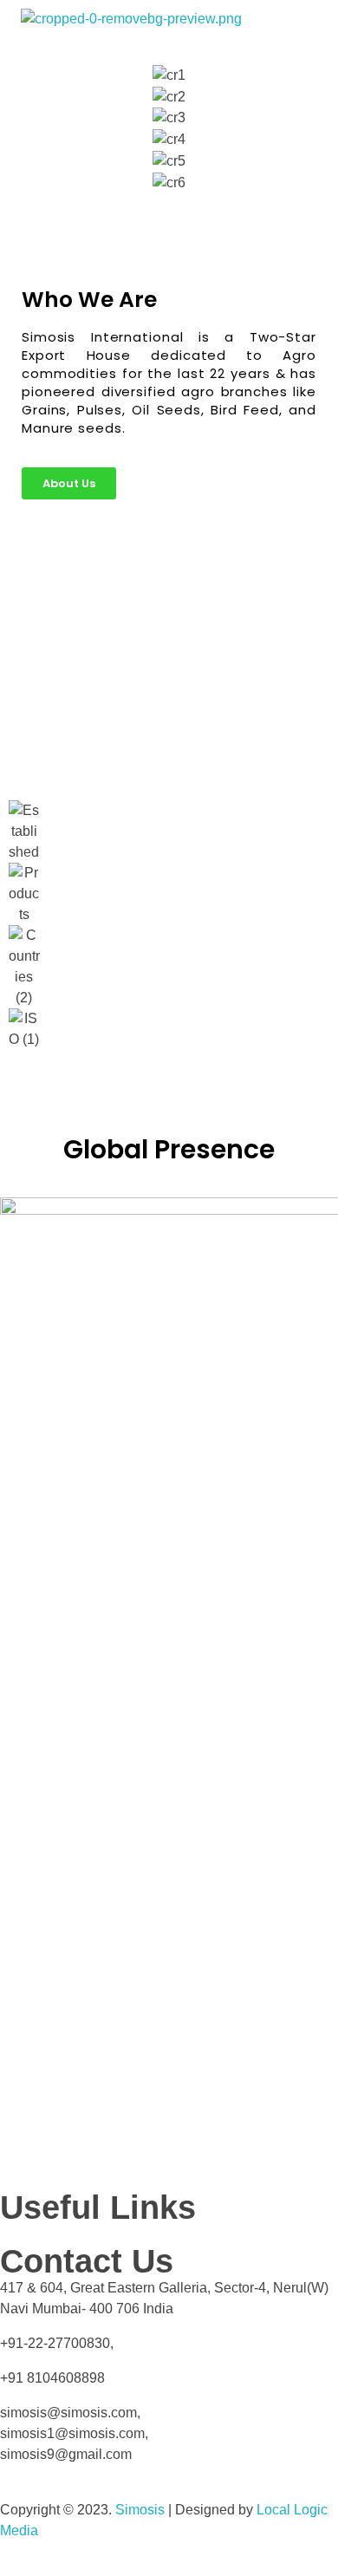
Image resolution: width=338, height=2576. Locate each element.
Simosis (140, 2510)
